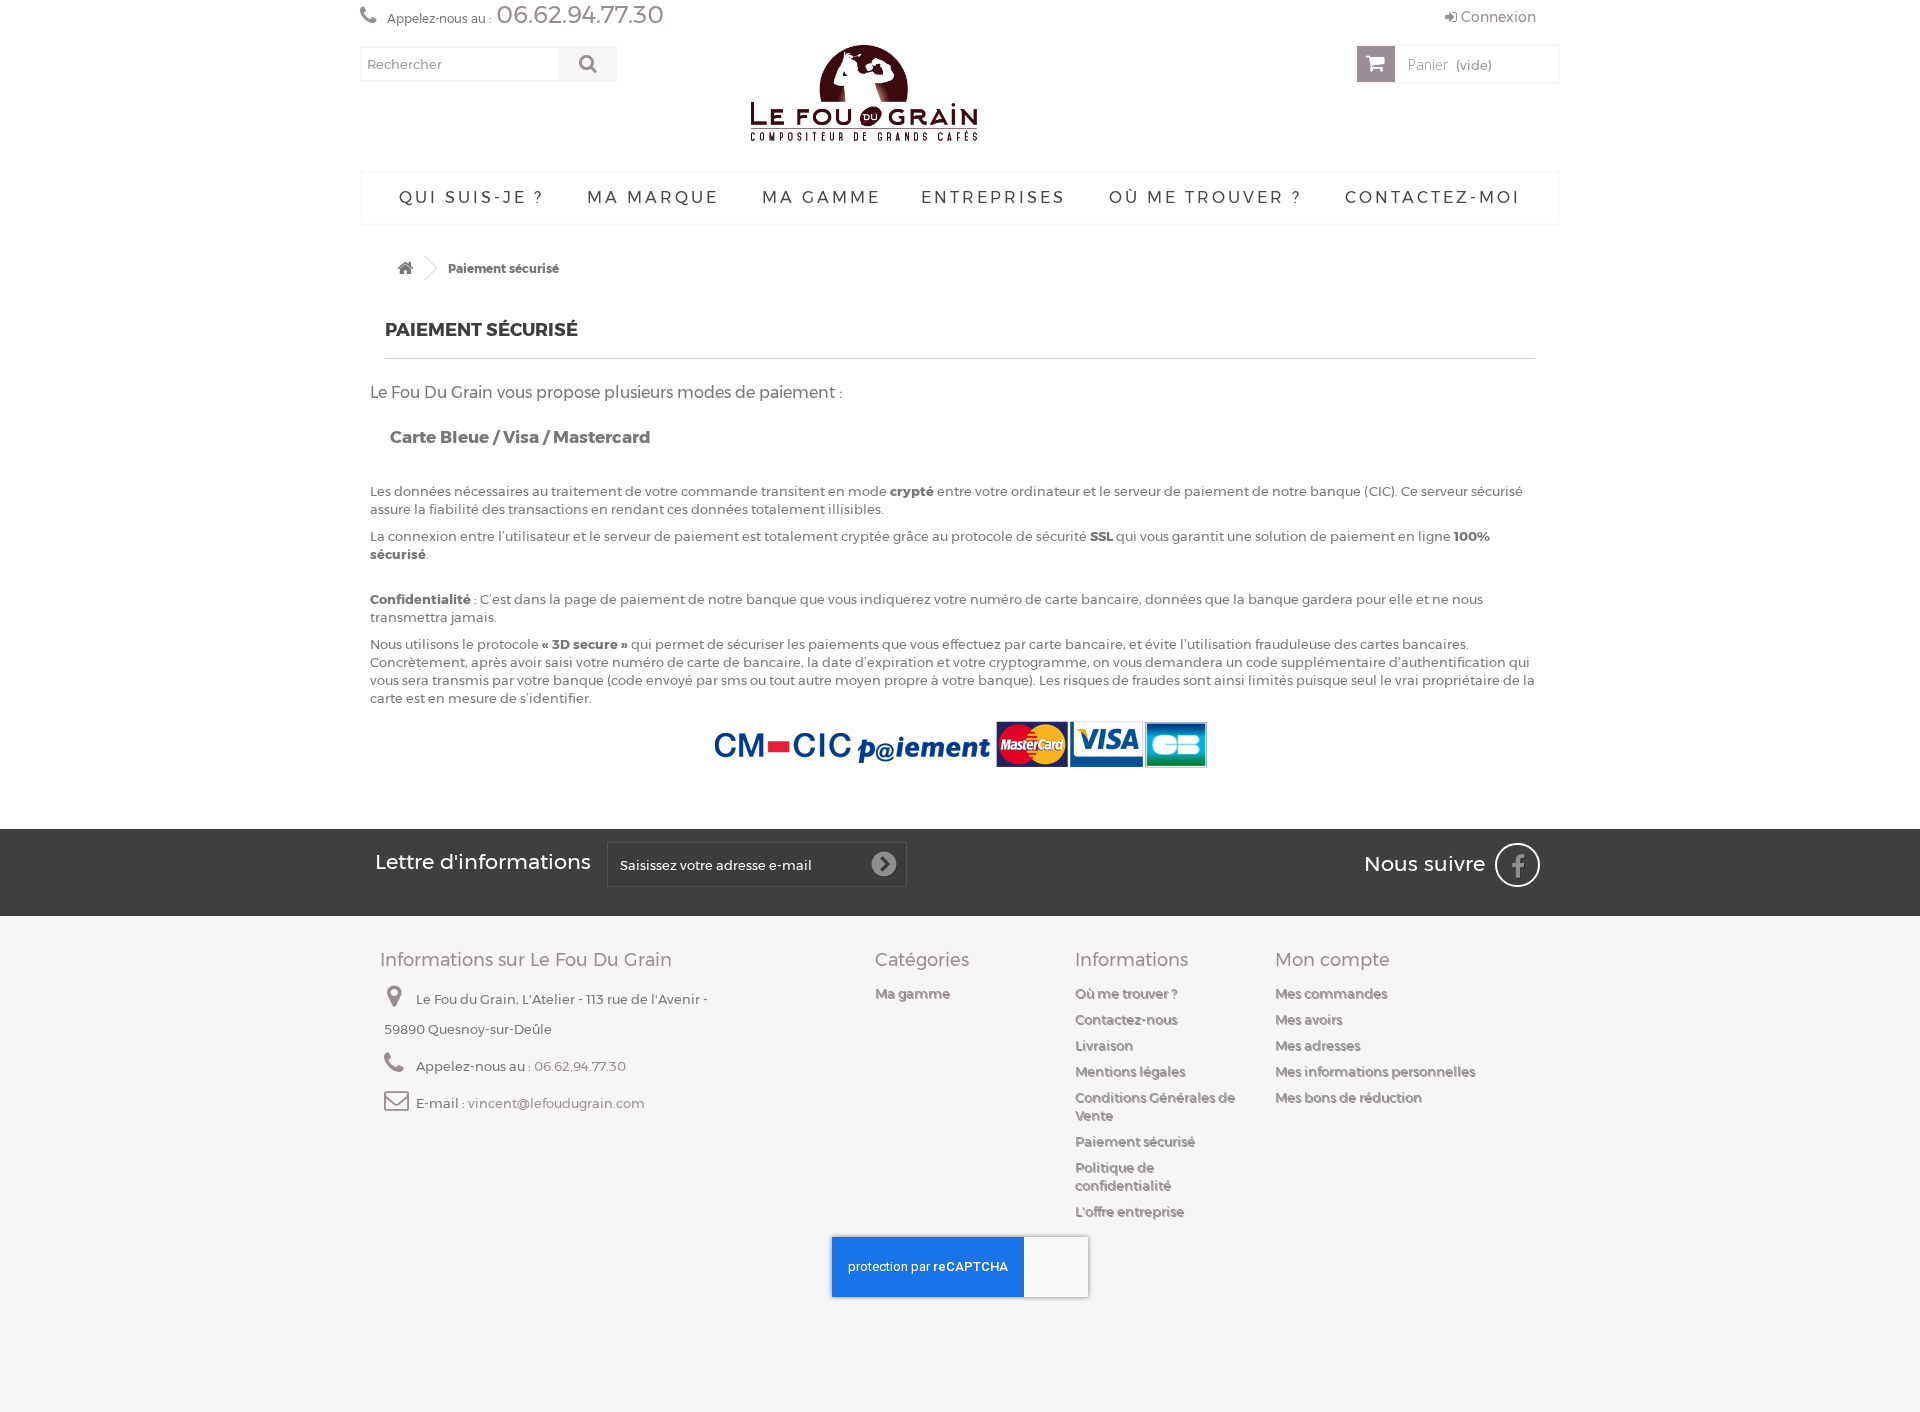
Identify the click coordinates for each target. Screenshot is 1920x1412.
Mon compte (1332, 960)
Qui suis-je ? (471, 197)
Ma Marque (653, 197)
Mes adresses (1317, 1045)
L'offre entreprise (1129, 1211)
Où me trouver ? (1205, 197)
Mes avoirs (1308, 1019)
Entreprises (993, 197)
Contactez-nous (1126, 1019)
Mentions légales (1130, 1071)
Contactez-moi (1433, 197)
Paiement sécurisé (1135, 1141)
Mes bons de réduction (1348, 1097)
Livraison (1104, 1045)
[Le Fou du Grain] (864, 96)
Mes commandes (1331, 993)
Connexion (1496, 17)
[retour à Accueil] (405, 268)
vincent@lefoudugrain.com (556, 1103)
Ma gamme (821, 197)
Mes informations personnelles (1375, 1071)
